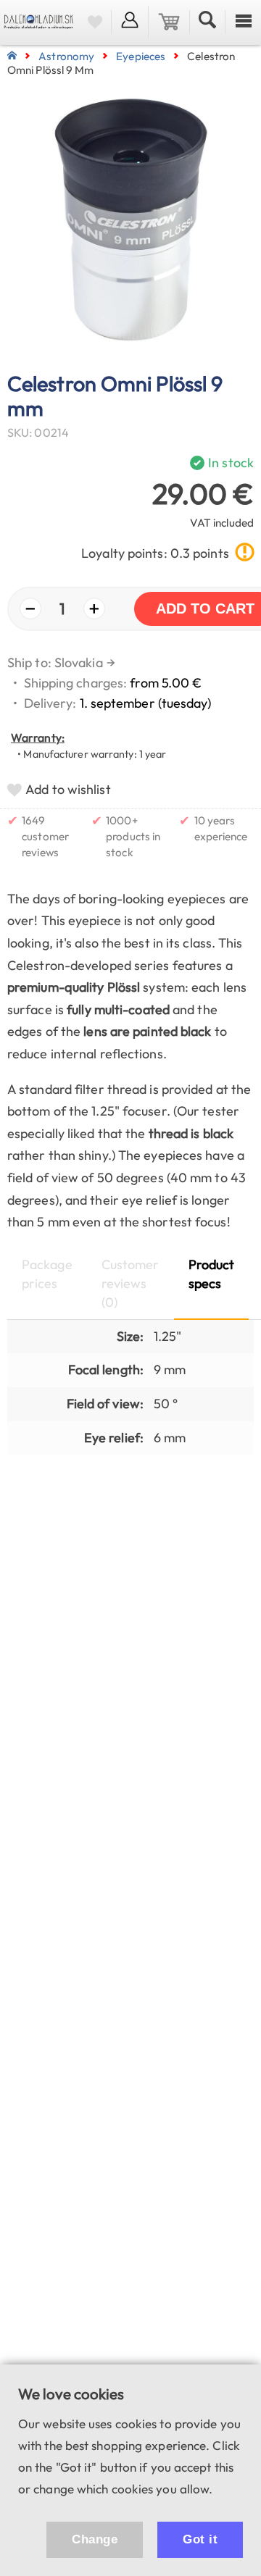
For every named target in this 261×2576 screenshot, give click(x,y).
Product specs (212, 1274)
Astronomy (66, 56)
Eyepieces (141, 56)
